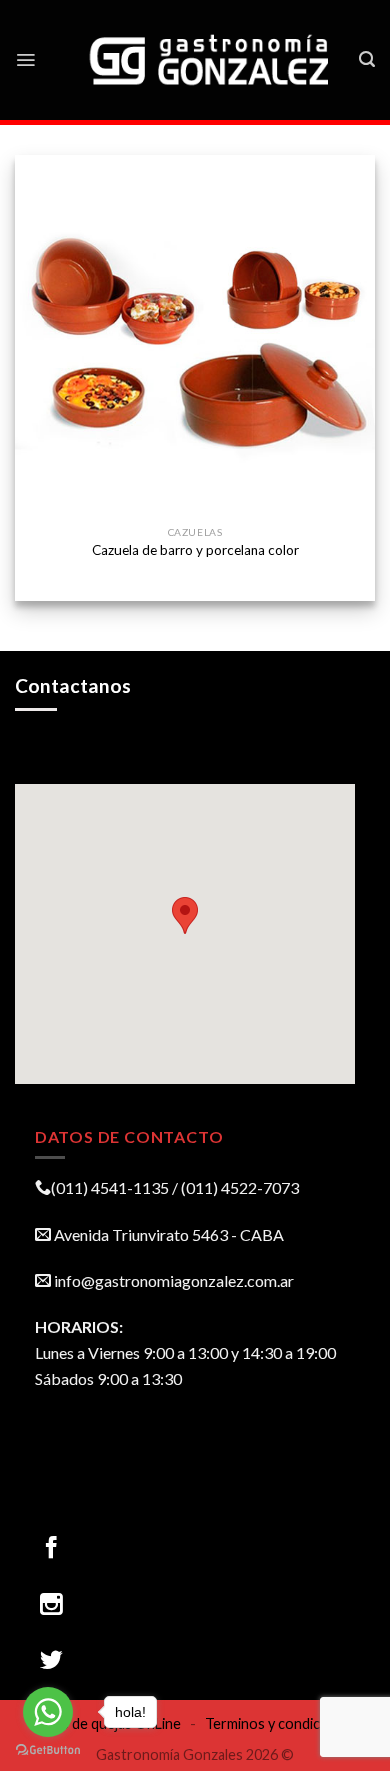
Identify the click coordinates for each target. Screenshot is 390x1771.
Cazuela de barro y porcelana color (195, 550)
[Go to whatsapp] (48, 1712)
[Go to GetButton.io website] (48, 1750)
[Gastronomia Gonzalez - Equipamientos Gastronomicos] (211, 60)
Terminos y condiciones (280, 1723)
